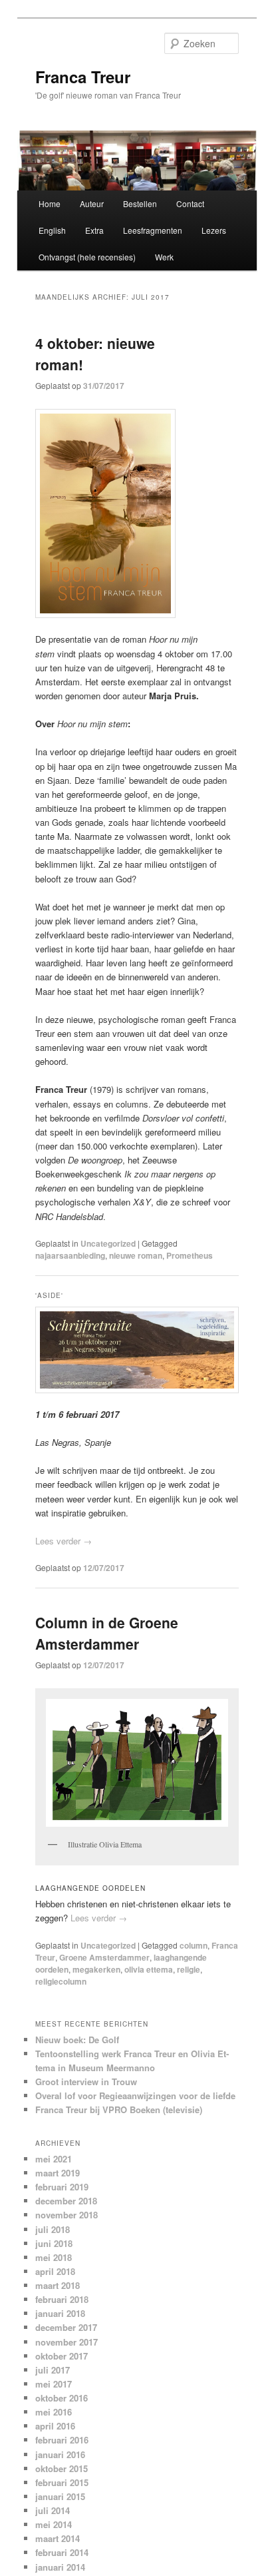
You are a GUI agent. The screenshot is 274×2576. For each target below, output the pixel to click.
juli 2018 (53, 2229)
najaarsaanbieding (70, 1255)
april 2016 (55, 2426)
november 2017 (67, 2342)
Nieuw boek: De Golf (77, 2040)
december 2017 (66, 2327)
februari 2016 (62, 2440)
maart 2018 (58, 2285)
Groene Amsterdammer (104, 1957)
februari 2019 (62, 2187)
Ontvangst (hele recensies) (87, 257)
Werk (164, 257)
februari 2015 (62, 2482)
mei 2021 (54, 2159)
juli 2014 (53, 2510)
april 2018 (55, 2271)
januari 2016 (60, 2454)
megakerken (96, 1969)
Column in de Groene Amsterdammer (107, 1633)
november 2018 (67, 2215)
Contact (190, 203)
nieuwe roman (136, 1255)
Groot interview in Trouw (86, 2082)
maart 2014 (58, 2538)
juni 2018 (54, 2243)
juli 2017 (53, 2370)
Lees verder (64, 1541)
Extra (94, 230)
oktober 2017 (62, 2356)
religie (189, 1969)
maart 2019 (58, 2173)
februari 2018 (62, 2299)
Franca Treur (83, 77)
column (194, 1945)
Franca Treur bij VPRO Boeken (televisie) (119, 2109)
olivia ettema (149, 1969)
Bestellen (140, 203)
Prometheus (190, 1255)
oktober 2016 (62, 2398)
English (52, 230)
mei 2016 (54, 2412)
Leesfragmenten (153, 230)
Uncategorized (108, 1243)
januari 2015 (60, 2496)
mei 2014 (54, 2524)
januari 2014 (60, 2567)
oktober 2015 (62, 2468)
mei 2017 (54, 2384)
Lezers (214, 230)
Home (50, 203)
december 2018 (66, 2201)
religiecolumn (61, 1981)
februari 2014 (62, 2552)
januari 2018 (60, 2313)
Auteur (92, 203)
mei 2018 (54, 2257)
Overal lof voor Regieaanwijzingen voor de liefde (135, 2095)
